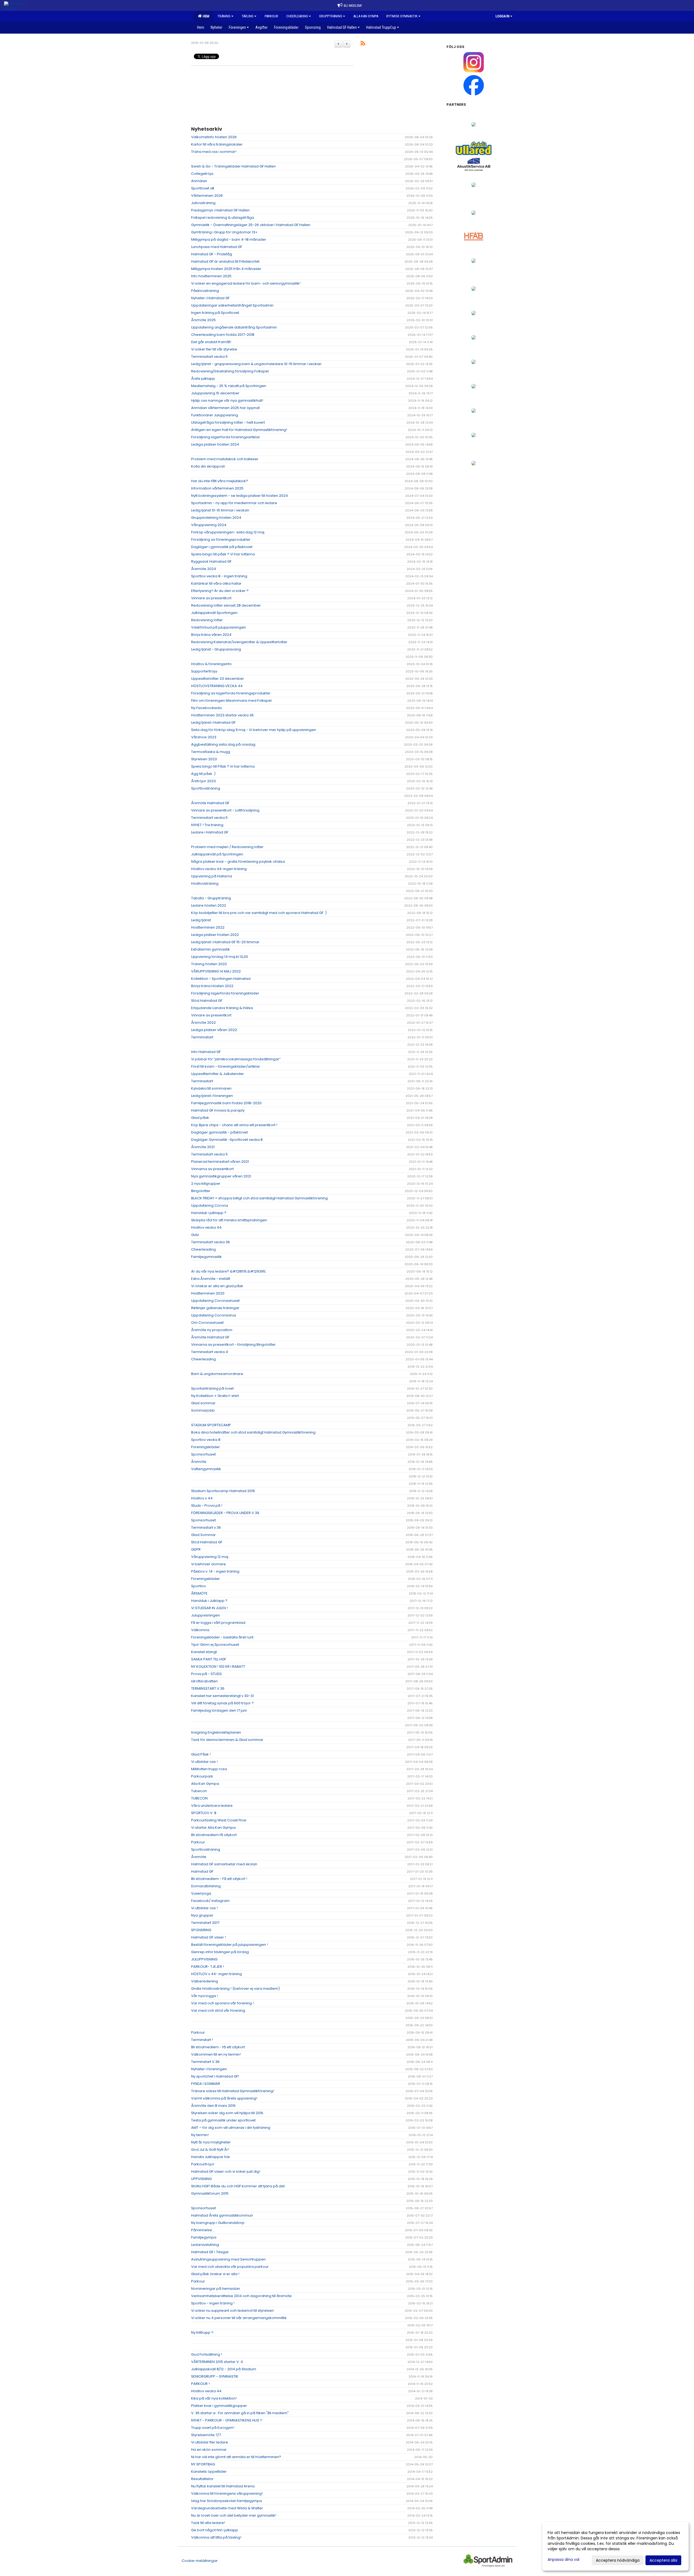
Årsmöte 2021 (203, 1147)
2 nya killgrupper (206, 1184)
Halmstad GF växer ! (208, 1937)
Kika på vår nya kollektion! (214, 2398)
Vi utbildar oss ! (204, 1762)
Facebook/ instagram (210, 1901)
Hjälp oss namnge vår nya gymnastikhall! (227, 400)
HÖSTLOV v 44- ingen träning (216, 1974)
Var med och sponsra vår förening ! (222, 2003)
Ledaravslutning (205, 2245)
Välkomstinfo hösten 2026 (214, 137)
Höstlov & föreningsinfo (211, 664)
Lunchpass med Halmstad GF (217, 247)
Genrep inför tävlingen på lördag (220, 1952)
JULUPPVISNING (204, 1959)
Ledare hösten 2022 (209, 905)
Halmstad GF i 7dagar (210, 2252)
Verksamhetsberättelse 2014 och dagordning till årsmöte (241, 2296)
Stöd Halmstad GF (207, 1001)
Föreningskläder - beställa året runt (222, 1637)
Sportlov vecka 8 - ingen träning (219, 576)
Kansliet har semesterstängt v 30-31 (222, 1696)
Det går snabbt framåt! (211, 342)
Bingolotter (201, 1191)
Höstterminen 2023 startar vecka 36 (222, 715)
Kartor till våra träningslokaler (217, 144)
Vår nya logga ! (205, 1996)
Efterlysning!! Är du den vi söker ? (220, 591)
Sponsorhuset (203, 1454)
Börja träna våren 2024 (211, 635)
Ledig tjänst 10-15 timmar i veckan (220, 510)
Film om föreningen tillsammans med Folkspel (231, 701)
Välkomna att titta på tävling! (216, 2537)
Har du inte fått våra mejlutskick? (220, 481)
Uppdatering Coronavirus (214, 1315)
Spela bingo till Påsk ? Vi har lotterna (223, 766)
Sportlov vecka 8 (206, 1440)
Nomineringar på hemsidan (216, 2289)
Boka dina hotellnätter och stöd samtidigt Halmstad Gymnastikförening (253, 1432)
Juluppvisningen (205, 1615)
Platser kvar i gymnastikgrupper (219, 2406)
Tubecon (199, 1791)
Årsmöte (199, 1462)
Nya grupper (202, 1915)
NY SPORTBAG (203, 2464)
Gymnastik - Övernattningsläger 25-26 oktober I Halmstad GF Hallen (251, 225)
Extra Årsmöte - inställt (211, 1279)
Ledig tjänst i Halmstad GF (213, 722)
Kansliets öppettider (209, 2472)
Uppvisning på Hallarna (212, 876)
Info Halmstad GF (206, 1052)
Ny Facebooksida (206, 708)
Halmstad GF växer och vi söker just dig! (226, 2171)
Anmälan (199, 181)
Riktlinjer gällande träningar (215, 1308)
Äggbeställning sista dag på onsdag (223, 744)
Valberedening (205, 1981)
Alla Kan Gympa (205, 1784)
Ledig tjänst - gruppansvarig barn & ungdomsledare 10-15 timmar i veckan (256, 364)
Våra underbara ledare (212, 1806)
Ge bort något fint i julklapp (215, 2530)
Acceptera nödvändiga (618, 2560)
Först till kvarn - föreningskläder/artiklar (226, 1066)
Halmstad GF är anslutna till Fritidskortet (225, 261)
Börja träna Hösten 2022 (212, 986)
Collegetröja (202, 174)
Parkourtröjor (203, 2164)
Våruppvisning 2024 (209, 525)
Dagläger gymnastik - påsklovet (219, 1132)
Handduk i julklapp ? (209, 1213)
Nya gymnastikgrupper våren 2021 (221, 1176)
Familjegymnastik (206, 1257)
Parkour (198, 1842)
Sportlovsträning (206, 788)
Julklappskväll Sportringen (214, 613)
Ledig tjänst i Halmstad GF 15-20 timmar (225, 942)
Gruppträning (331, 16)
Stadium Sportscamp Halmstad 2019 (223, 1491)
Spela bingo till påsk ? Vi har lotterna (223, 554)
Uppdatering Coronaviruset (215, 1301)
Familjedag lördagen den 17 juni (219, 1710)
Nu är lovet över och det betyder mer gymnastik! (234, 2515)
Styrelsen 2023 (204, 759)
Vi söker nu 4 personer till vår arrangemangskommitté (239, 2318)
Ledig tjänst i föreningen (212, 1096)
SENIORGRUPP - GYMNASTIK (215, 2376)
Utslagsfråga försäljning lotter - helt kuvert (228, 422)
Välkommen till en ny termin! (216, 2054)
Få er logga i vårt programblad (218, 1623)
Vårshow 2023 (204, 737)
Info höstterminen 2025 (211, 276)
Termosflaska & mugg (211, 752)
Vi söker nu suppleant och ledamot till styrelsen (232, 2311)
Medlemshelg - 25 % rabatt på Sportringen (229, 386)
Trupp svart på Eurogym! (213, 2428)
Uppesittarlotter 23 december (218, 679)
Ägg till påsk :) (203, 774)
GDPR (196, 1549)
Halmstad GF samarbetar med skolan (224, 1864)
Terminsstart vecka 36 (211, 1242)
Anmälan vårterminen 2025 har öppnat (225, 408)
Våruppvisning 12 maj (210, 1557)
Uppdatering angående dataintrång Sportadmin (234, 327)
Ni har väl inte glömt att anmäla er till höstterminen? (236, 2457)
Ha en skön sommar (209, 2450)
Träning (224, 16)
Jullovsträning (203, 203)
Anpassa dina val (563, 2559)
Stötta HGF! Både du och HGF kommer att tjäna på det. (238, 2186)
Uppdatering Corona (210, 1205)
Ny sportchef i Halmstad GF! (215, 2076)
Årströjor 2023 (203, 781)
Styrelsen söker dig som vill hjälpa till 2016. (228, 2113)
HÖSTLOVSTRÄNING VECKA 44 (217, 686)
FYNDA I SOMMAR (206, 2084)
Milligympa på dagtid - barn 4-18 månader (229, 239)
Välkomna (200, 1630)
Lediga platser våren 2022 (214, 1030)
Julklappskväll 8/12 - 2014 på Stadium (224, 2369)
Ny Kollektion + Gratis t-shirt (215, 1396)
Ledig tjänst (201, 920)
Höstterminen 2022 (208, 927)
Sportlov (198, 1586)
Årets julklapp (203, 379)
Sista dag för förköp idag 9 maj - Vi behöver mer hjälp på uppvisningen (254, 730)
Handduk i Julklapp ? (209, 1601)
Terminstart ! (202, 2040)
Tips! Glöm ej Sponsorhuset (215, 1645)
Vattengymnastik (206, 1469)
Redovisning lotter (207, 620)
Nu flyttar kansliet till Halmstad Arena (223, 2486)
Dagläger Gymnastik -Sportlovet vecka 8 (227, 1140)
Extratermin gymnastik (211, 949)
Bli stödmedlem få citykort (214, 1835)
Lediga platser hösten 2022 (215, 935)
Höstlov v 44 (202, 1498)
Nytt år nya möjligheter (211, 2142)
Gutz (195, 1235)
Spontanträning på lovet (212, 1388)
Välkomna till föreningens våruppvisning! (227, 2493)
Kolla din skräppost (208, 466)
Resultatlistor (202, 2479)
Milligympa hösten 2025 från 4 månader (226, 269)
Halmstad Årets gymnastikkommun (222, 2215)
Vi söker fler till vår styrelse (214, 349)
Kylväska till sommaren (211, 1088)
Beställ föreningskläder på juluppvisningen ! (229, 1945)
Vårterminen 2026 (207, 196)
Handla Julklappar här (211, 2157)
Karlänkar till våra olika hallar (216, 583)
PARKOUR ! (200, 2384)
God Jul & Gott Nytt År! (210, 2150)
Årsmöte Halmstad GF (210, 803)
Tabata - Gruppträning (211, 898)
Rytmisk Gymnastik (402, 16)
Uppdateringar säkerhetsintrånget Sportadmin (232, 305)
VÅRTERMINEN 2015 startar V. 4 (217, 2362)
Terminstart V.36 (205, 2062)
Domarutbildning (206, 1886)
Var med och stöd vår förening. (219, 2010)
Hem (205, 16)
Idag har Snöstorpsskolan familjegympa (226, 2501)
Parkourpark (202, 1776)
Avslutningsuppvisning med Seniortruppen (228, 2259)
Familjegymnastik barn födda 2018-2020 (226, 1103)
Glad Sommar (203, 1535)
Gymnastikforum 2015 (210, 2193)
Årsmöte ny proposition (212, 1330)
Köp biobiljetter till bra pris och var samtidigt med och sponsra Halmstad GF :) (259, 913)
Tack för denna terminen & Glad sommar (227, 1740)
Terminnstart (202, 1037)
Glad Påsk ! (201, 1754)
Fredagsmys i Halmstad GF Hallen (220, 210)
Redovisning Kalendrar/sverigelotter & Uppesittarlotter (239, 642)
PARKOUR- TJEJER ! (208, 1967)
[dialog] (615, 2546)
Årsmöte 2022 (203, 1023)
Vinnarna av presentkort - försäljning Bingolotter (233, 1345)
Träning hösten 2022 (209, 964)
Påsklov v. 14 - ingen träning (215, 1571)
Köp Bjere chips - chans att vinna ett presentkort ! (234, 1125)
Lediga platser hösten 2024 (215, 444)
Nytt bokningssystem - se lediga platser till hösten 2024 (240, 496)
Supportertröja (204, 671)
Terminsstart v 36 (206, 1527)
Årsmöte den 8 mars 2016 (213, 2106)
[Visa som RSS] (363, 44)
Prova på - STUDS (206, 1674)
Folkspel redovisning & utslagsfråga (223, 218)
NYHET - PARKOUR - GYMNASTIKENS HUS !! (227, 2420)
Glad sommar (203, 1403)
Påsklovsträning (205, 291)
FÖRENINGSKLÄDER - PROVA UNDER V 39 (225, 1513)
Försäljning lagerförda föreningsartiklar (226, 437)
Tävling (248, 16)
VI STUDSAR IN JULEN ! (209, 1608)
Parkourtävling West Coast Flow (219, 1820)
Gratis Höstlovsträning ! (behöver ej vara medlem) (235, 1989)
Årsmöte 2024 (204, 569)
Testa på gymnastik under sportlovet (223, 2120)
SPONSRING (201, 1930)
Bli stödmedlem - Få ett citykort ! (219, 1879)
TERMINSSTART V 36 (208, 1688)
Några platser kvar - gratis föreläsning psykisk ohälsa (238, 862)
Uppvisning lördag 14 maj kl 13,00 (220, 957)
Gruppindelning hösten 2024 (216, 518)
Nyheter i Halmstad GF (210, 298)
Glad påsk (200, 1118)
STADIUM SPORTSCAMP (211, 1425)
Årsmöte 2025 (203, 320)
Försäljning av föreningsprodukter (221, 540)
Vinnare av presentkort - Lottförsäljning (225, 810)
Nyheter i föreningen (209, 2069)
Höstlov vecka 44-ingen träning (219, 869)
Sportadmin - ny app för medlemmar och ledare (234, 503)
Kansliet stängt (204, 1652)
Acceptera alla (663, 2560)
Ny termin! (200, 2135)
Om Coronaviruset (207, 1323)
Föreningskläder (205, 1447)
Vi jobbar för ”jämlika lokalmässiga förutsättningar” (236, 1059)
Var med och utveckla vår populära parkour (230, 2267)
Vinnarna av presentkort (212, 1169)
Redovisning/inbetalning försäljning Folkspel (230, 371)
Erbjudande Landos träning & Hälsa (222, 1008)
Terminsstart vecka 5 (209, 357)
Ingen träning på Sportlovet (215, 313)
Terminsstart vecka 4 (210, 1352)
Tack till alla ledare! (208, 2523)
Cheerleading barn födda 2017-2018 (223, 335)
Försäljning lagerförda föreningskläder (225, 993)
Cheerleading (297, 16)
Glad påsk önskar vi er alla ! (215, 2274)
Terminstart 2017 (205, 1923)
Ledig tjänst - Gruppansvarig (216, 649)
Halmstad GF (202, 1871)
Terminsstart (202, 1081)
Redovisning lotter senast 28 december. (226, 605)
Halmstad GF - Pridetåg (212, 254)
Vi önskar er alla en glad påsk (217, 1286)
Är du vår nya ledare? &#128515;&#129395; (229, 1271)
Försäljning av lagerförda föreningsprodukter (231, 693)
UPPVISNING (201, 2179)
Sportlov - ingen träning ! (213, 2303)
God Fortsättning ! (207, 2354)
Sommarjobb (203, 1410)
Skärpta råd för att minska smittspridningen (229, 1220)
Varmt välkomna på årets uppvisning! (224, 2098)
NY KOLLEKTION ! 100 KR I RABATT (218, 1667)
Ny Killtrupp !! (202, 2332)
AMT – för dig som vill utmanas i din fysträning (231, 2128)
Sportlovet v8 (203, 188)
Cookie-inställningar (200, 2561)
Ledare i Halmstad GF (210, 832)
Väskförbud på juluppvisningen (219, 627)
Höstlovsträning (205, 883)
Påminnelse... (203, 2230)
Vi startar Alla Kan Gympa (213, 1828)
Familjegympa (204, 2237)
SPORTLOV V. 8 (204, 1813)
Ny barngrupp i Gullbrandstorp (218, 2223)
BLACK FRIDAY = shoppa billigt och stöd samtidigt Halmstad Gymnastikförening (259, 1198)
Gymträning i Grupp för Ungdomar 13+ (224, 232)
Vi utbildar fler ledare (210, 2442)
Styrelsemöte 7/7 (206, 2435)
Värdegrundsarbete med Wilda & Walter (227, 2508)
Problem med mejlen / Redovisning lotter (227, 847)
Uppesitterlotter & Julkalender (218, 1074)
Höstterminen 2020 (208, 1293)
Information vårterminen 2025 (217, 488)
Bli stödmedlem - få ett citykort (218, 2047)
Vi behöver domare (208, 1564)
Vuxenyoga (201, 1893)
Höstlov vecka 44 (206, 1227)
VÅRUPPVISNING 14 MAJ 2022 (216, 971)
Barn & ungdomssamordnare (217, 1374)
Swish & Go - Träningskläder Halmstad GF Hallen (233, 166)
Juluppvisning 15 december (215, 393)
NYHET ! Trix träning (207, 825)
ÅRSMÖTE (199, 1593)
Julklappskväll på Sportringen (217, 854)
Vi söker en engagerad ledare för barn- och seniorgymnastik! (246, 283)
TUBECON (199, 1798)
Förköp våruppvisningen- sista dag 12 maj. (228, 532)
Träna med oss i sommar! (214, 152)
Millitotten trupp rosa (209, 1769)
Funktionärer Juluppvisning (215, 415)
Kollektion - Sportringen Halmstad (221, 979)
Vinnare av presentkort (211, 598)
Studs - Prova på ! (207, 1506)
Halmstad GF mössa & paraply (218, 1110)
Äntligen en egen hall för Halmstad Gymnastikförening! (239, 430)
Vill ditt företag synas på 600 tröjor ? (222, 1703)
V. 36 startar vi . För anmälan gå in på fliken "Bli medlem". (240, 2413)
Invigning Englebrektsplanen (216, 1732)
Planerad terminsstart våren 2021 (220, 1162)
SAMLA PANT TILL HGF (209, 1659)
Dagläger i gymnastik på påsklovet (222, 547)
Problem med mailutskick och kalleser (225, 459)
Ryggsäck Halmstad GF (211, 561)
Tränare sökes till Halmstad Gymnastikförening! (233, 2091)
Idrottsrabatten (204, 1681)
